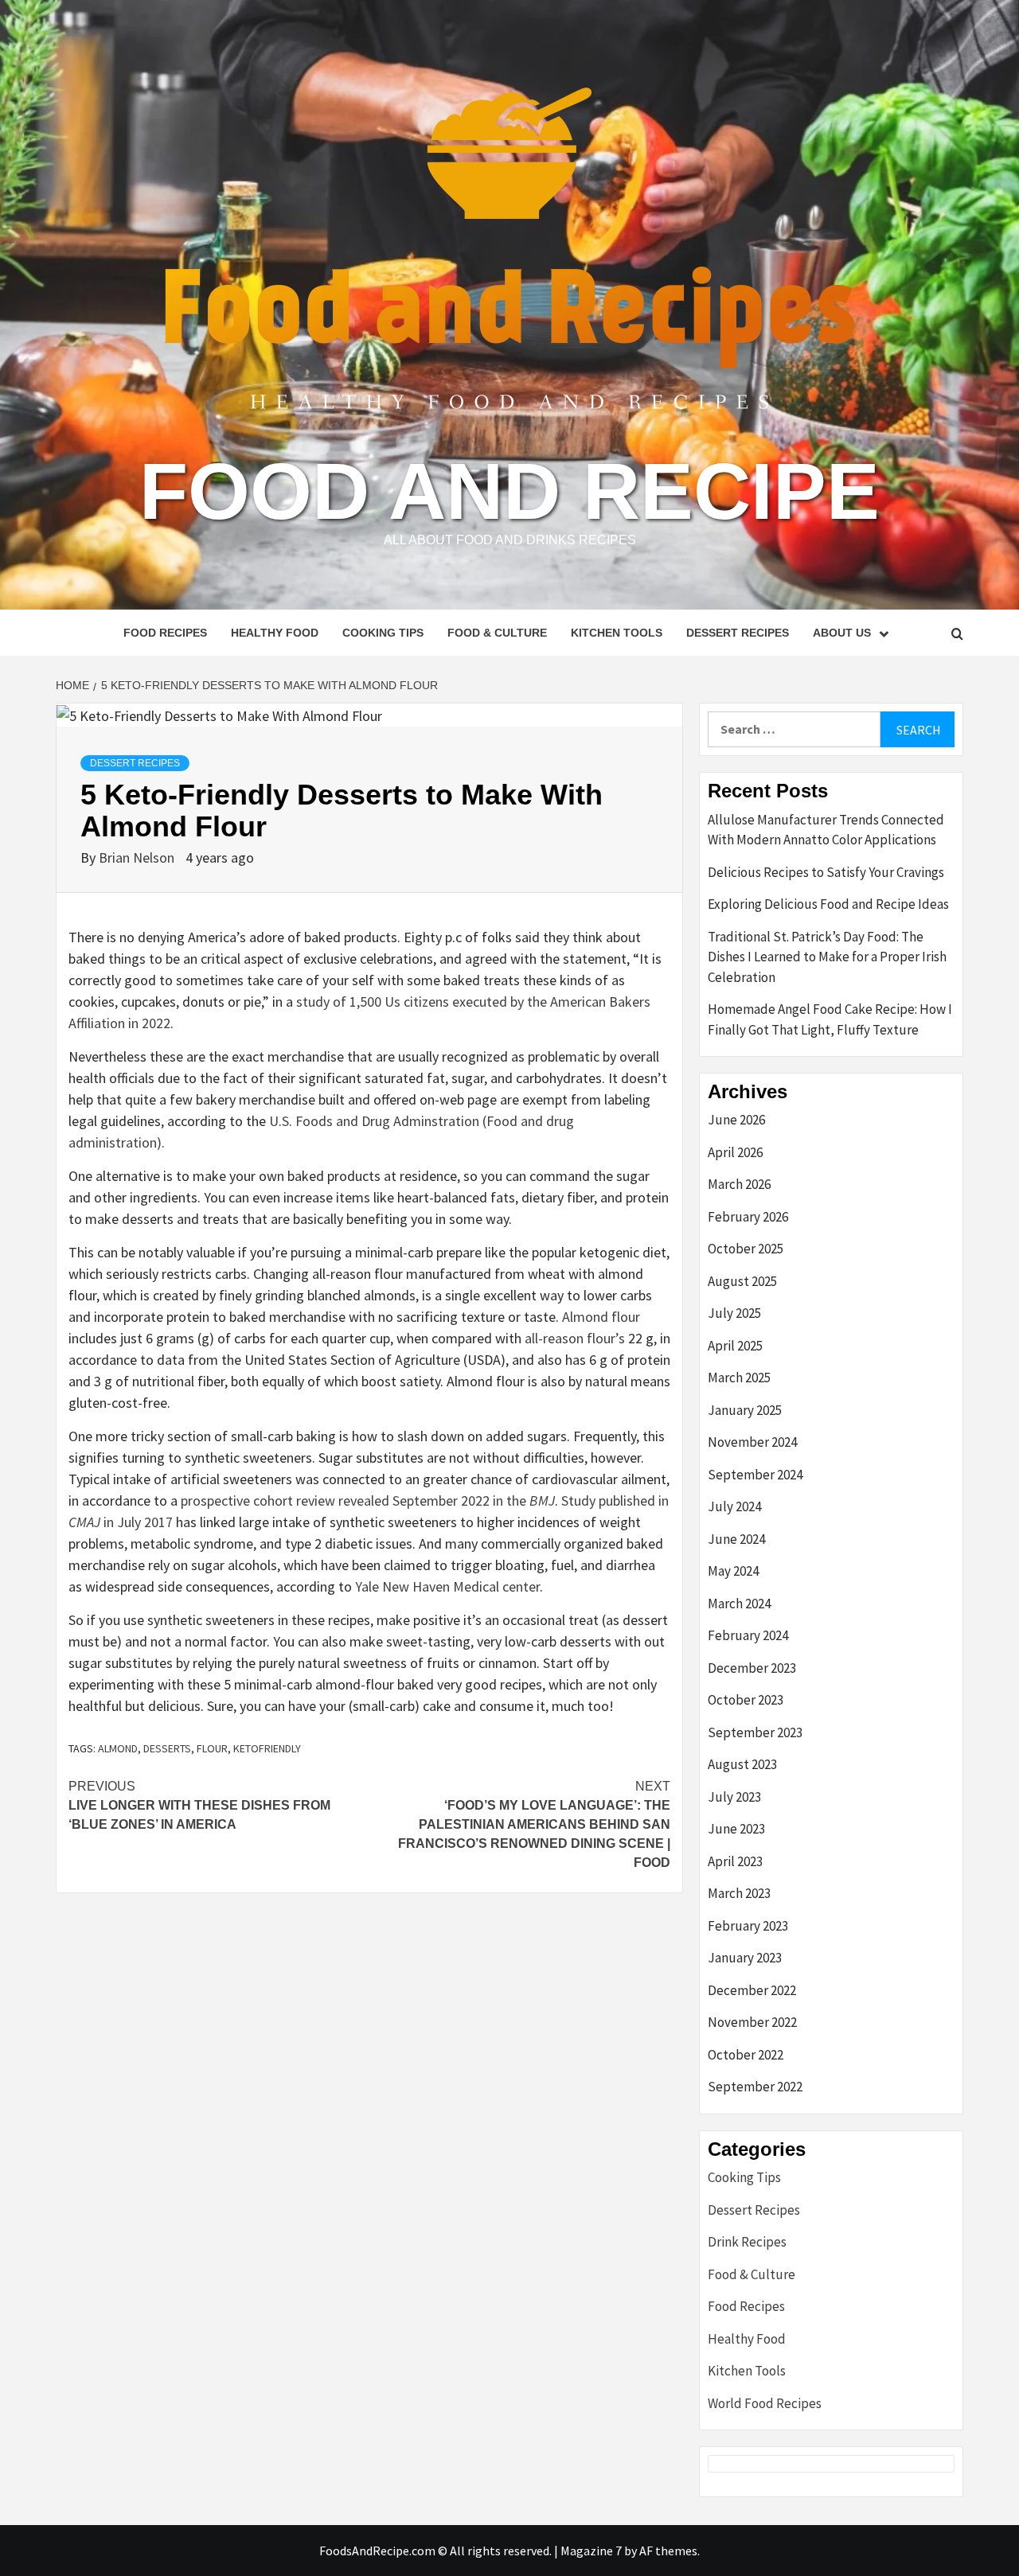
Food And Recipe (509, 491)
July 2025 (734, 1313)
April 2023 (735, 1861)
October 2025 (746, 1249)
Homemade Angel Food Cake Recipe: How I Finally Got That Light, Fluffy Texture (830, 1019)
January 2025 (745, 1410)
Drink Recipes (747, 2242)
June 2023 (736, 1829)
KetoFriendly (267, 1748)
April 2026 (735, 1152)
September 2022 (755, 2087)
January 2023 (745, 1958)
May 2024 (733, 1571)
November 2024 (752, 1442)
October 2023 (746, 1700)
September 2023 (755, 1732)
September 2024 (755, 1475)
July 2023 (734, 1797)
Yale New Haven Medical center (447, 1586)
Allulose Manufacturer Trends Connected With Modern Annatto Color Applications (826, 830)
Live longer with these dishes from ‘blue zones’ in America (199, 1805)
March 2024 (739, 1604)
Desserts (167, 1748)
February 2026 (748, 1217)
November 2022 (752, 2022)
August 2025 (742, 1281)
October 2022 (746, 2055)
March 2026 (739, 1184)
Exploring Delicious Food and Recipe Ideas (828, 904)
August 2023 (742, 1764)
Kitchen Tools (617, 633)
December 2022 (752, 1990)
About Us (842, 633)
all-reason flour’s (575, 1338)
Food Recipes (165, 633)
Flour (212, 1748)
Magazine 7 (591, 2551)
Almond (118, 1748)
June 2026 (736, 1120)
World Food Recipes (765, 2403)
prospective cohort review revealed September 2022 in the (368, 1500)
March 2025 (739, 1378)
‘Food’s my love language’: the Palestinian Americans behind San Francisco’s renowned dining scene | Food (534, 1824)
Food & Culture (497, 633)
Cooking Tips (383, 633)
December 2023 (752, 1668)
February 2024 (748, 1635)
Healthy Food (275, 633)
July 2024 (734, 1506)
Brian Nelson (138, 857)
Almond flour (601, 1317)
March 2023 (739, 1893)
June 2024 (736, 1539)
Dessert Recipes (738, 633)
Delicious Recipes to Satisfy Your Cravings (826, 872)
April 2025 (735, 1346)
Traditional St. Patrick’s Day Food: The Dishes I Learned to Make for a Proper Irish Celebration (827, 957)
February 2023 (748, 1926)
